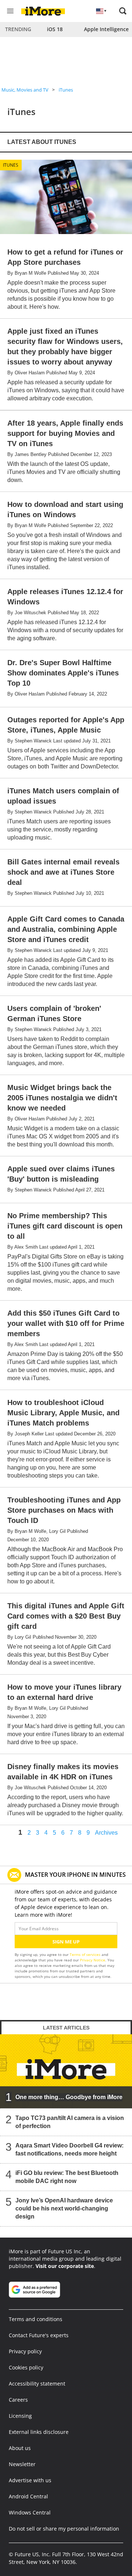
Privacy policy (25, 2351)
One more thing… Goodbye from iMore (69, 2097)
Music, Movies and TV (25, 90)
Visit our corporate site (65, 2266)
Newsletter (22, 2464)
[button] (123, 11)
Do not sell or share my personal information (64, 2529)
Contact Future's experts (39, 2335)
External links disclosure (39, 2432)
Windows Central (30, 2512)
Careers (18, 2400)
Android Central (28, 2496)
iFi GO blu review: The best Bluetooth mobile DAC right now (67, 2177)
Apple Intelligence (106, 29)
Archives (106, 1833)
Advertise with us (30, 2480)
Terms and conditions (36, 2319)
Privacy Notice (93, 1960)
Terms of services (86, 1954)
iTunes (66, 90)
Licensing (20, 2416)
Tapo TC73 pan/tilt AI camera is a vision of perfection (70, 2122)
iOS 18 (55, 29)
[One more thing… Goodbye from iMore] (66, 2071)
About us (20, 2448)
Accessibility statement (37, 2384)
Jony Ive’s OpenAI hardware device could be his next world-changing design (64, 2208)
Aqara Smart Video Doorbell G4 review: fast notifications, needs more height (69, 2149)
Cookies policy (26, 2367)
